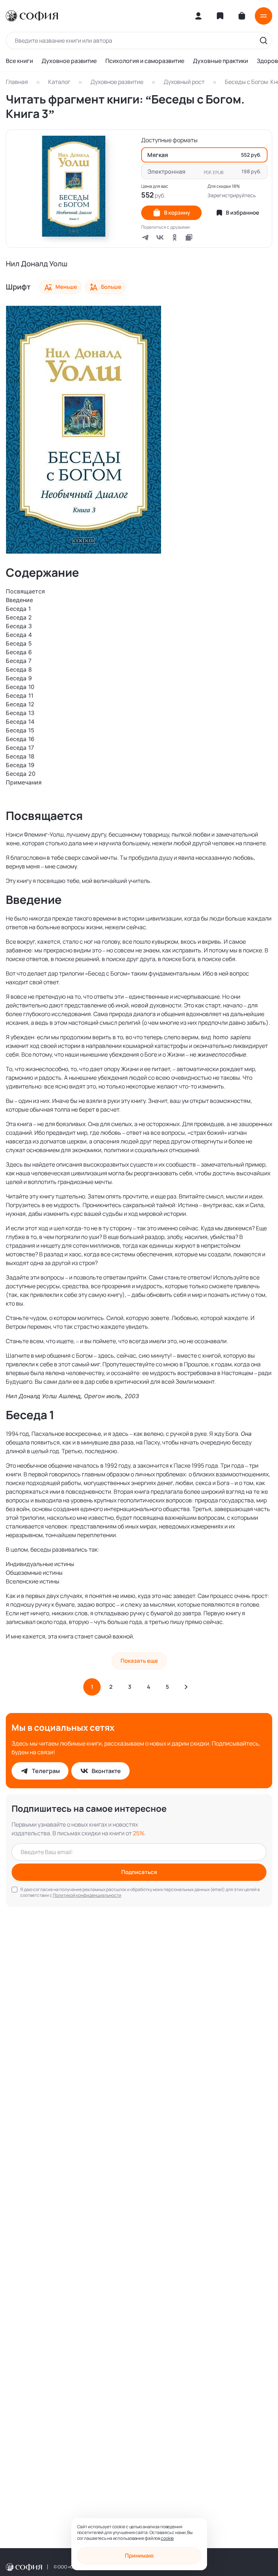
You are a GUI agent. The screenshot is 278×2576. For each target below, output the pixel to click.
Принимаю (139, 2556)
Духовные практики (220, 61)
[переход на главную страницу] (32, 16)
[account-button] (198, 16)
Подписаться (139, 1872)
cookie (167, 2538)
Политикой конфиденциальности (87, 1895)
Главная (17, 82)
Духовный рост (184, 82)
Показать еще (139, 1661)
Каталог (59, 82)
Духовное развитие (69, 61)
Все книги (19, 61)
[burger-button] (264, 16)
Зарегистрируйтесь (232, 195)
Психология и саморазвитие (145, 61)
